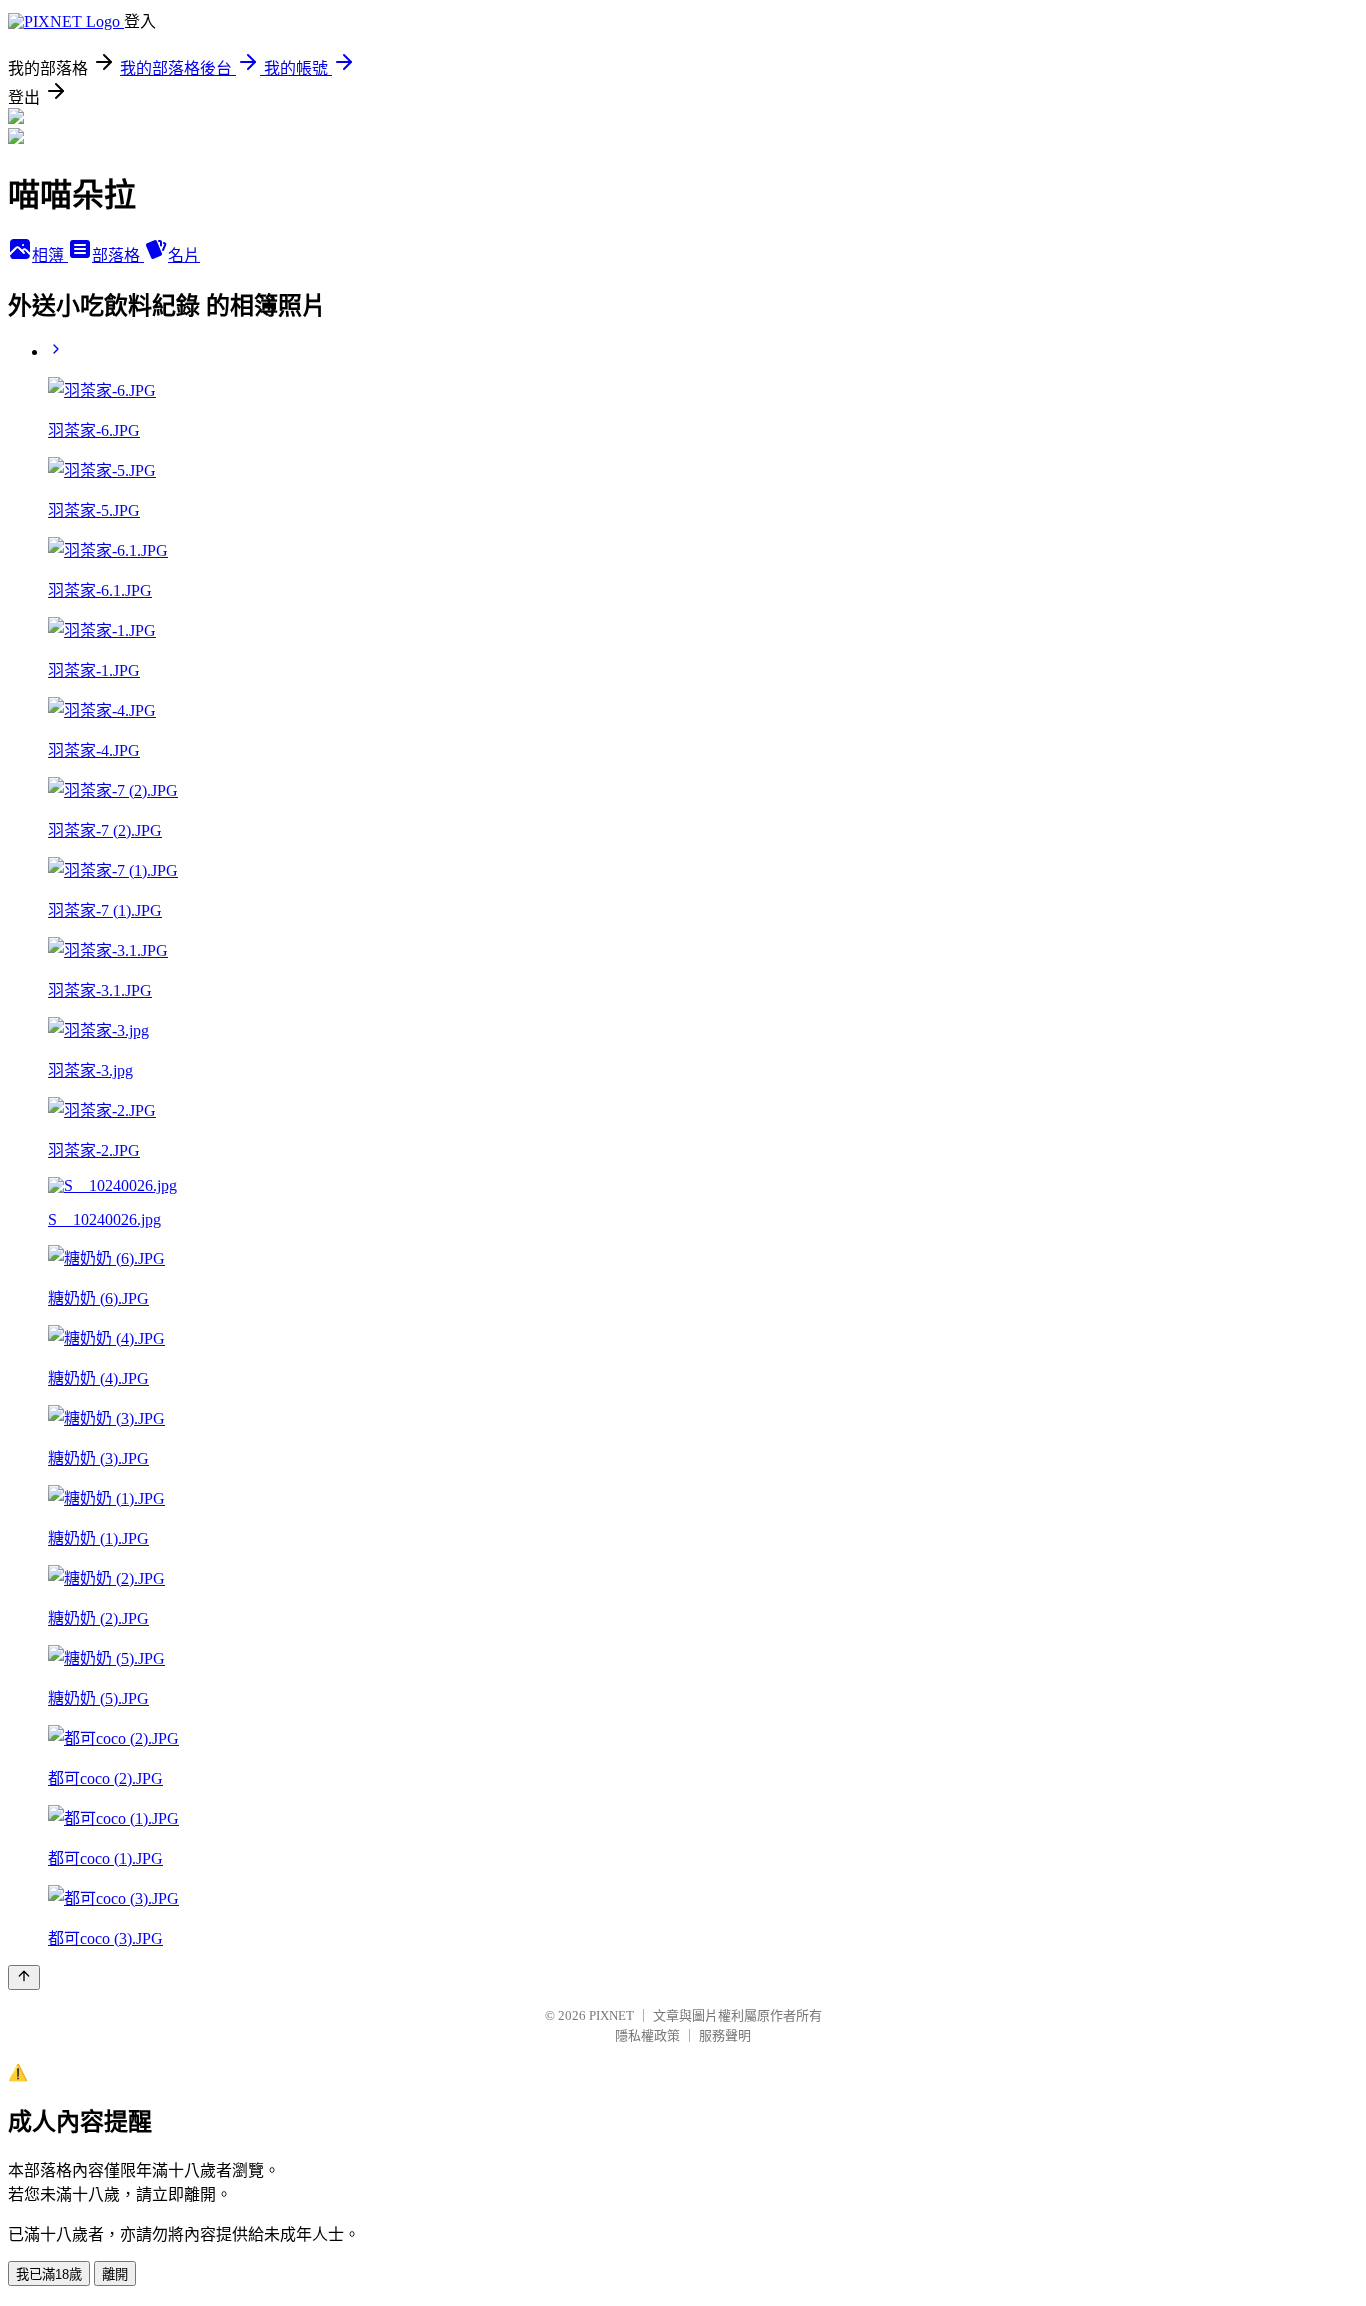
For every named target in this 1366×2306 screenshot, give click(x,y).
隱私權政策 (647, 2035)
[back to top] (24, 1977)
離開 (115, 2274)
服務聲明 (725, 2035)
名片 (184, 255)
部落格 (118, 255)
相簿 (50, 255)
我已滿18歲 (49, 2274)
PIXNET (611, 2015)
